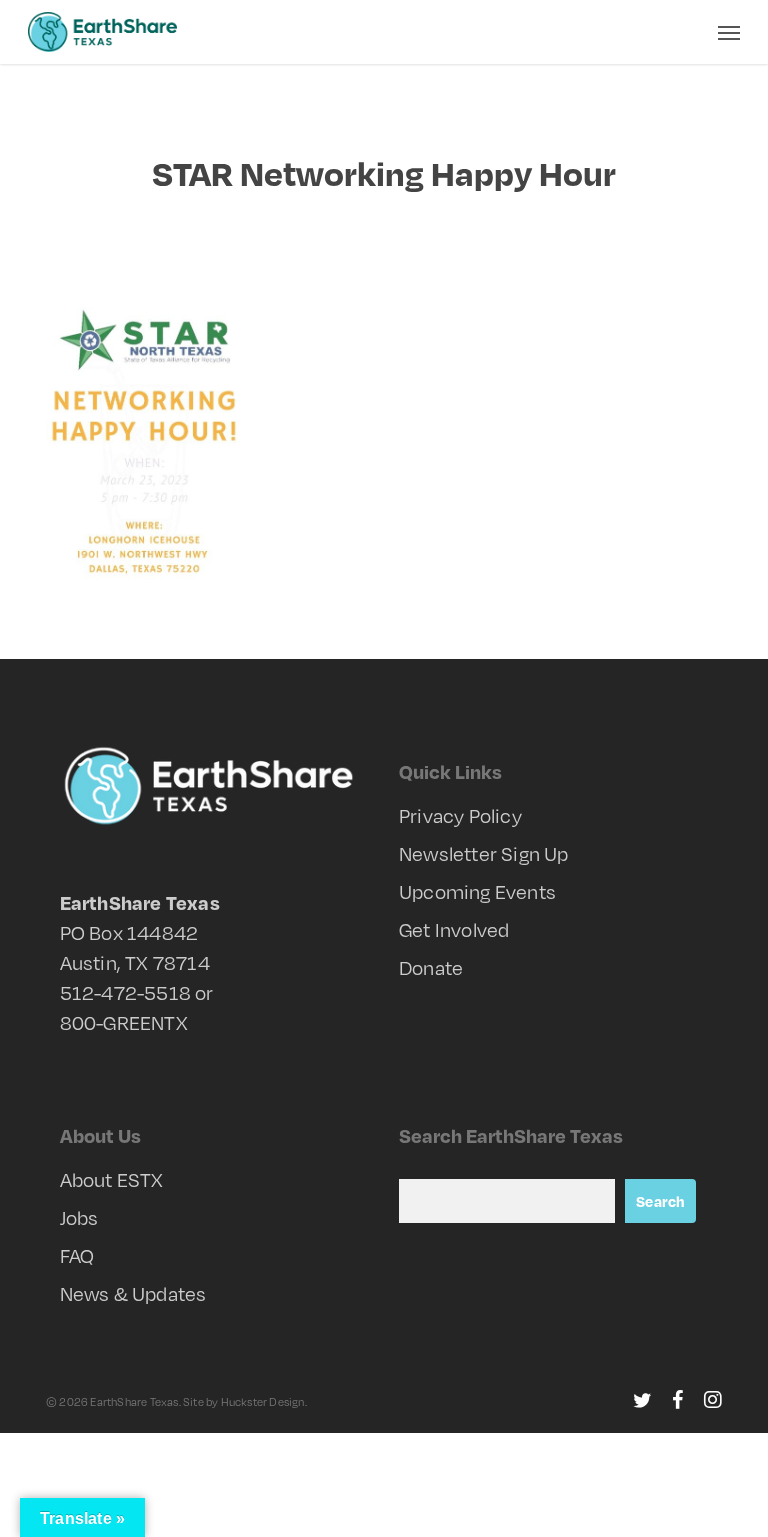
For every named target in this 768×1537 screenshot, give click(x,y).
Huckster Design (263, 1402)
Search (660, 1201)
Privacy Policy (460, 815)
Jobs (79, 1217)
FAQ (77, 1255)
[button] (729, 32)
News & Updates (133, 1293)
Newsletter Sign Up (484, 853)
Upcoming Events (477, 891)
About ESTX (112, 1179)
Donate (431, 967)
